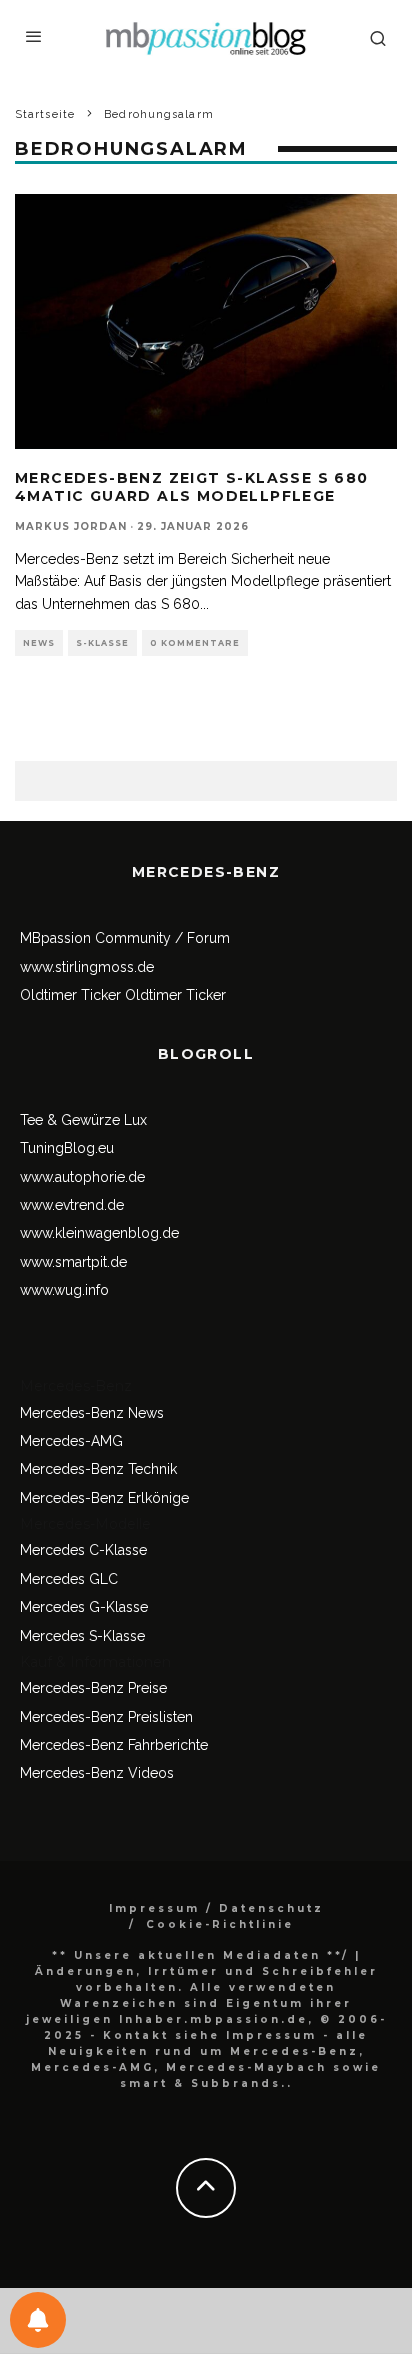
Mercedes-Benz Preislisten (106, 1717)
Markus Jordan (71, 526)
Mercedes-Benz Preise (93, 1688)
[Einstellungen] (38, 2320)
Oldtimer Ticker (70, 995)
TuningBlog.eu (67, 1148)
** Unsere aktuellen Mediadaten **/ (200, 1955)
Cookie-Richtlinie (220, 1924)
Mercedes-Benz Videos (97, 1773)
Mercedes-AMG (71, 1441)
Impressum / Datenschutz (216, 1908)
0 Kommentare (195, 643)
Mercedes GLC (69, 1579)
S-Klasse (102, 643)
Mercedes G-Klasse (84, 1607)
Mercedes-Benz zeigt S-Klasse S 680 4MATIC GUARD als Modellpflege (192, 487)
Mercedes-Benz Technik (98, 1469)
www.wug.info (64, 1290)
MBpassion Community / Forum (125, 938)
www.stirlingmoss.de (87, 967)
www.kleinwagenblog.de (99, 1233)
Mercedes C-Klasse (83, 1550)
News (39, 643)
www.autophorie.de (82, 1177)
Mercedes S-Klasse (82, 1636)
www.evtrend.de (72, 1205)
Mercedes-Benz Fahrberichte (114, 1745)
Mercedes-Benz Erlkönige (104, 1498)
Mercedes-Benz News (92, 1413)
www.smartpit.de (73, 1262)
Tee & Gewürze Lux (83, 1120)
